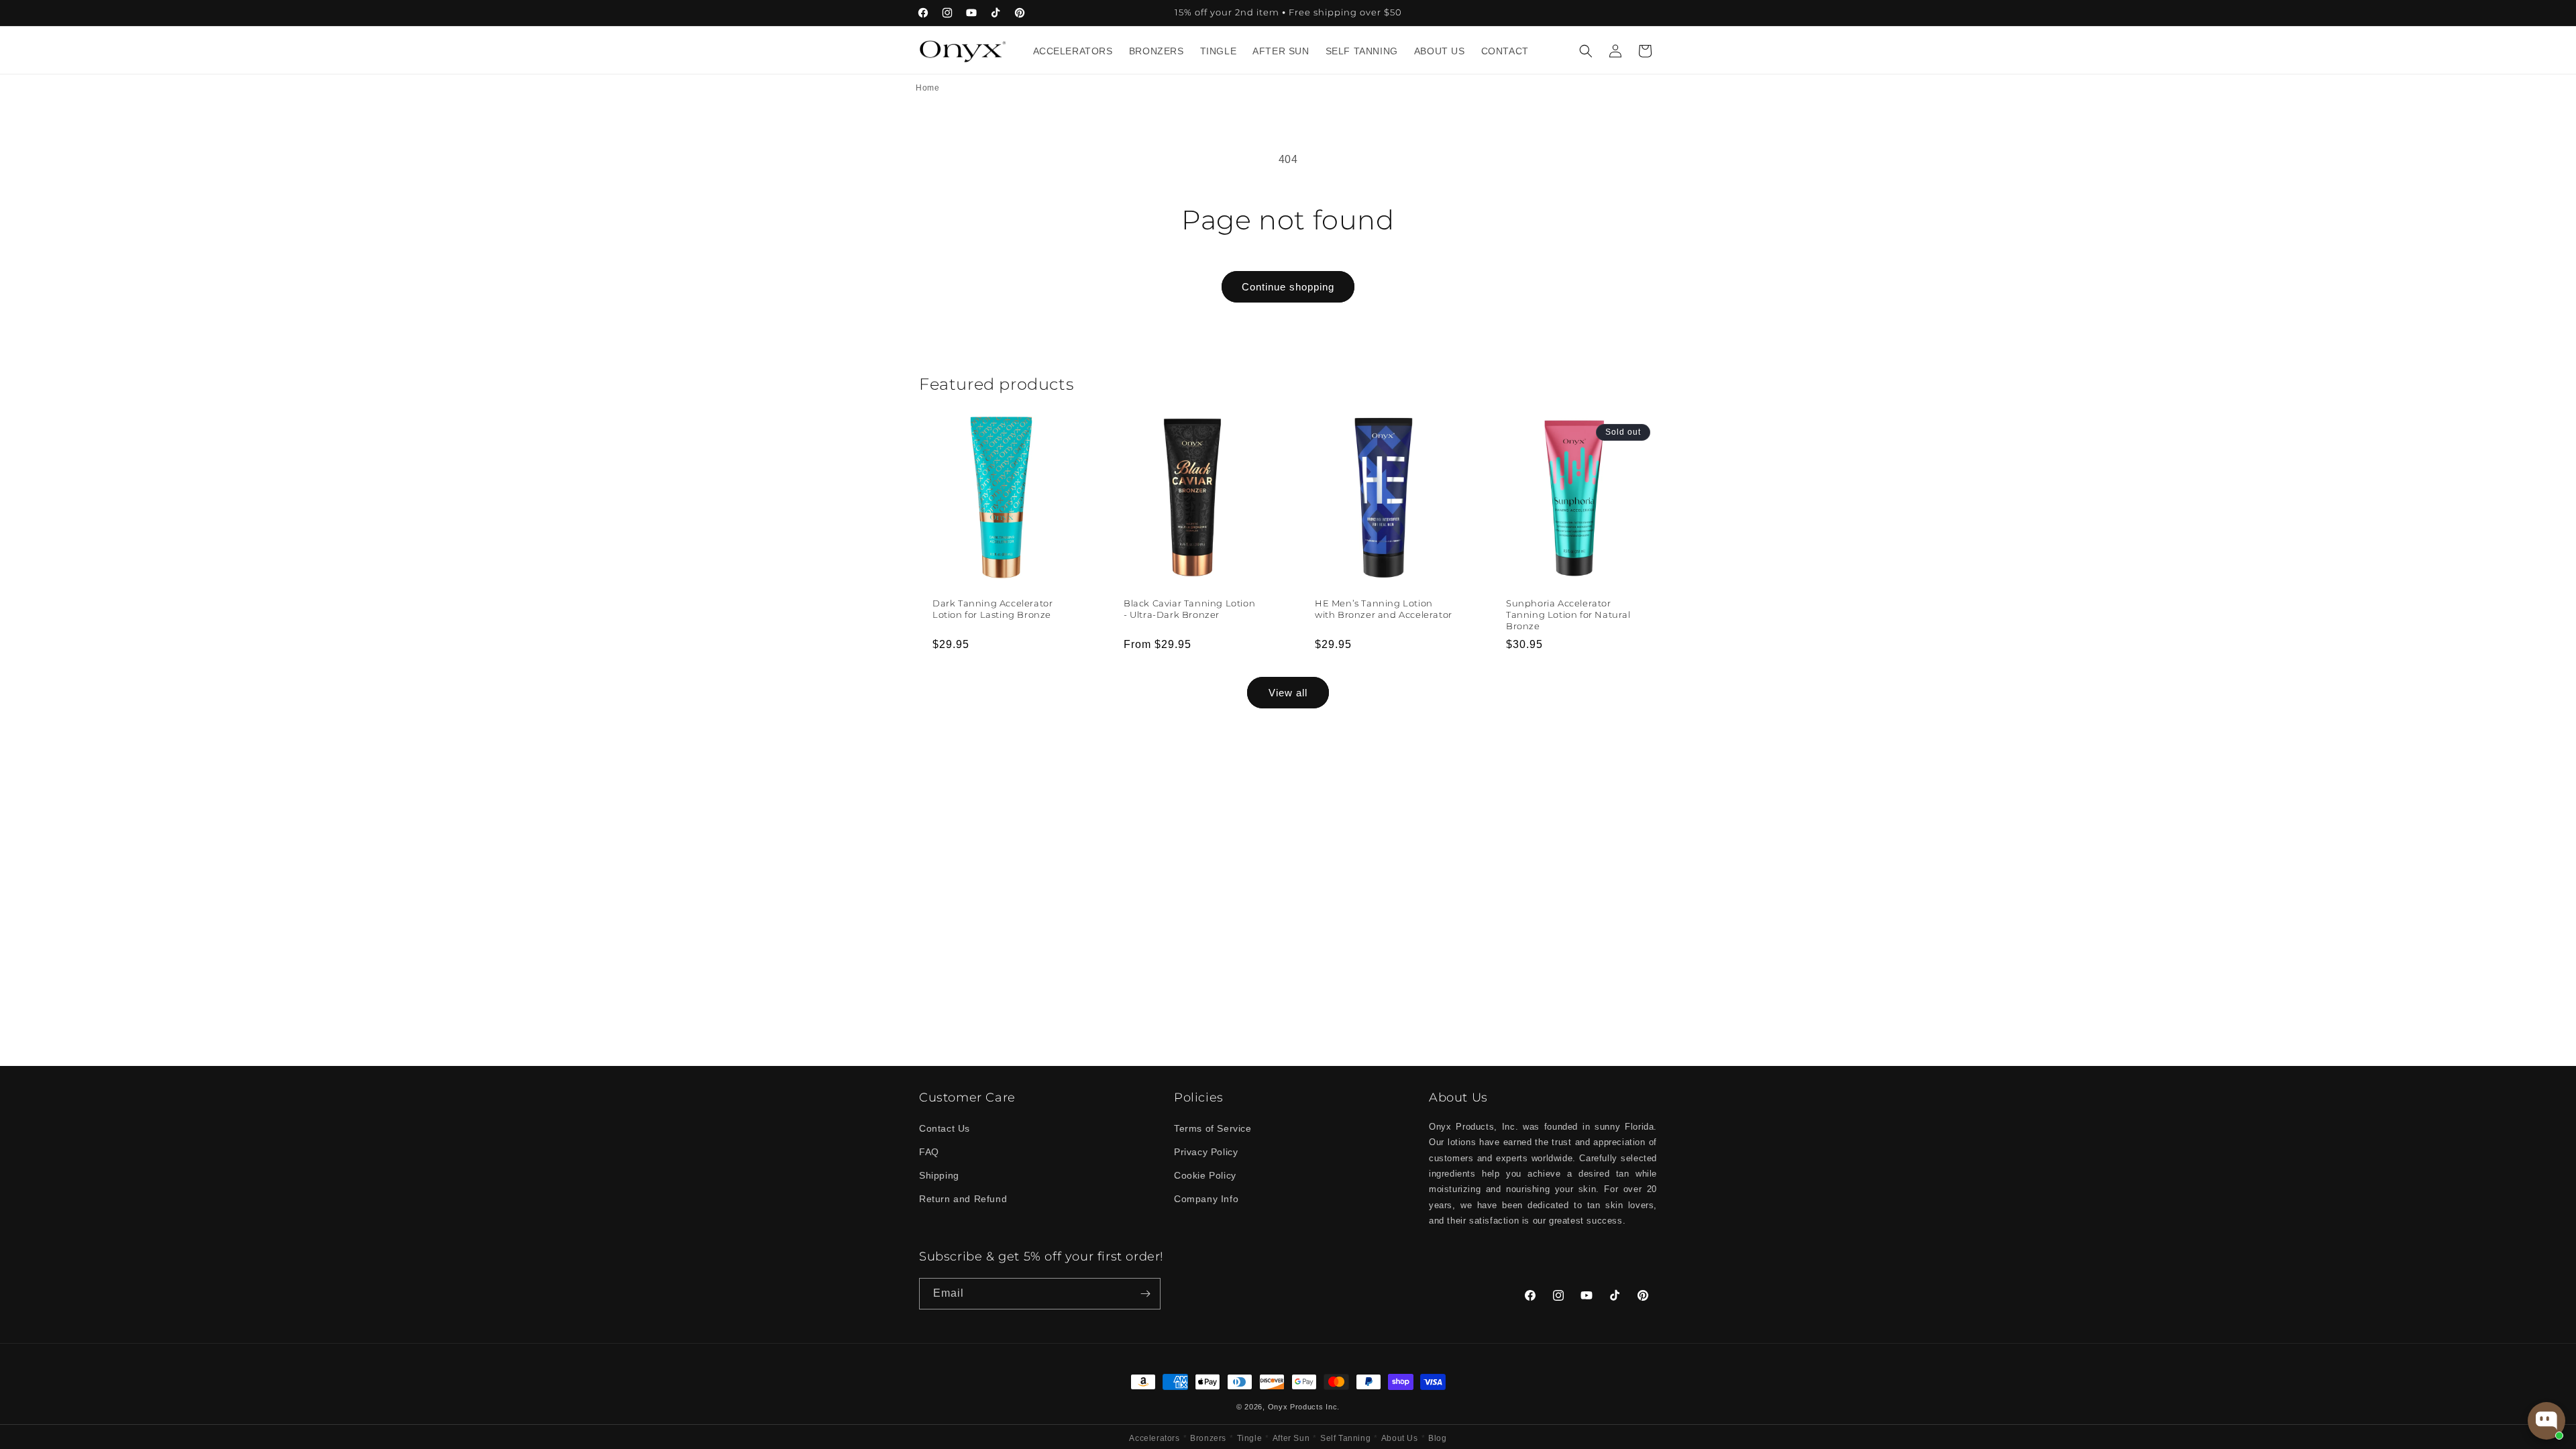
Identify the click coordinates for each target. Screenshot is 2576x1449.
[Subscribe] (1145, 1294)
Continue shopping (1288, 287)
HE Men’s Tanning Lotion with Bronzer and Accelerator (1384, 609)
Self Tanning (1345, 1438)
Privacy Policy (1206, 1152)
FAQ (929, 1152)
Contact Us (945, 1128)
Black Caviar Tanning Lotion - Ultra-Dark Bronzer (1189, 609)
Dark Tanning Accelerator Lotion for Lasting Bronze (992, 609)
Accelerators (1154, 1438)
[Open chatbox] (2546, 1421)
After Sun (1291, 1438)
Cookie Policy (1205, 1175)
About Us (1400, 1438)
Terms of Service (1213, 1128)
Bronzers (1208, 1438)
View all (1288, 693)
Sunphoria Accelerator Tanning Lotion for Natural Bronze (1568, 614)
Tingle (1250, 1438)
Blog (1437, 1438)
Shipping (939, 1175)
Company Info (1206, 1199)
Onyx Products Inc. (1304, 1407)
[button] (1586, 51)
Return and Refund (963, 1199)
